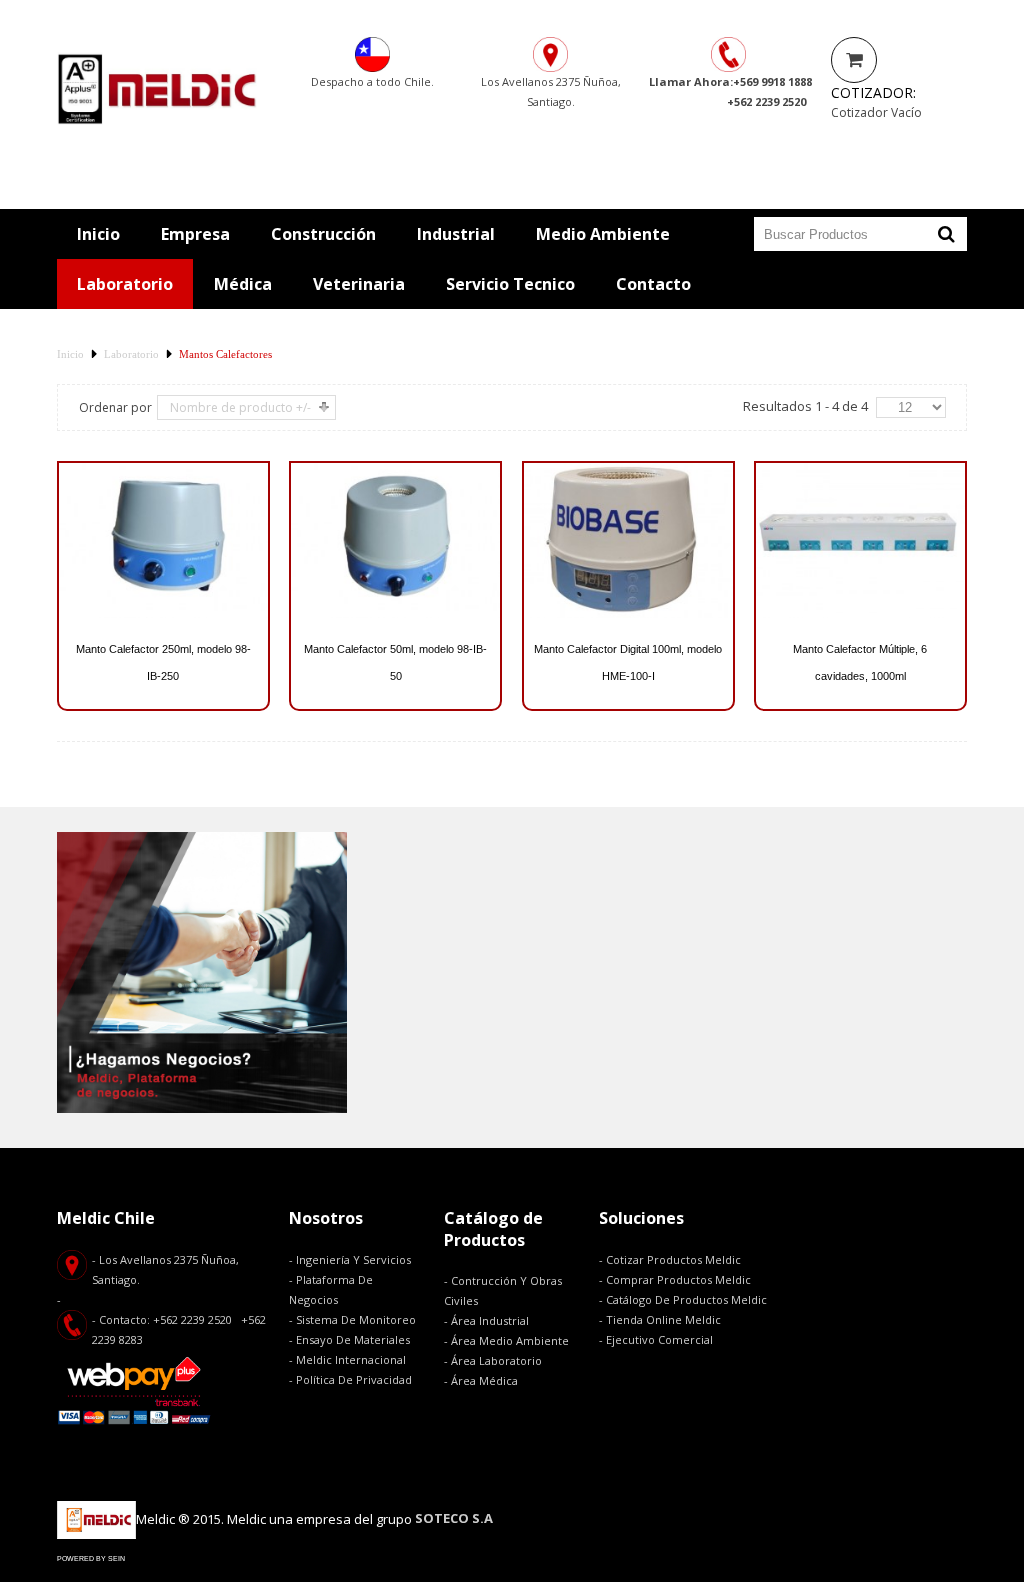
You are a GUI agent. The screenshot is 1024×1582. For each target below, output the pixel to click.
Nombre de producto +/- (240, 407)
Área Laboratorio (496, 1360)
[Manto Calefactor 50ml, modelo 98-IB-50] (395, 540)
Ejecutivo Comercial (661, 1339)
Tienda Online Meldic (663, 1319)
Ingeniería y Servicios (353, 1259)
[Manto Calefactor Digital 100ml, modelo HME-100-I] (628, 540)
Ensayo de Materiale (350, 1339)
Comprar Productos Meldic (678, 1279)
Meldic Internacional (351, 1359)
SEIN (116, 1558)
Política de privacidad (354, 1379)
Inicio (70, 354)
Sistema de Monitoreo (356, 1319)
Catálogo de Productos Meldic (686, 1299)
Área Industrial (490, 1320)
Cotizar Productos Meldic (673, 1259)
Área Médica (484, 1380)
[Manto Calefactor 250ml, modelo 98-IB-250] (163, 540)
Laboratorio (131, 354)
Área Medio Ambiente (510, 1340)
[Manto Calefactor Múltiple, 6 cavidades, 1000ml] (860, 540)
